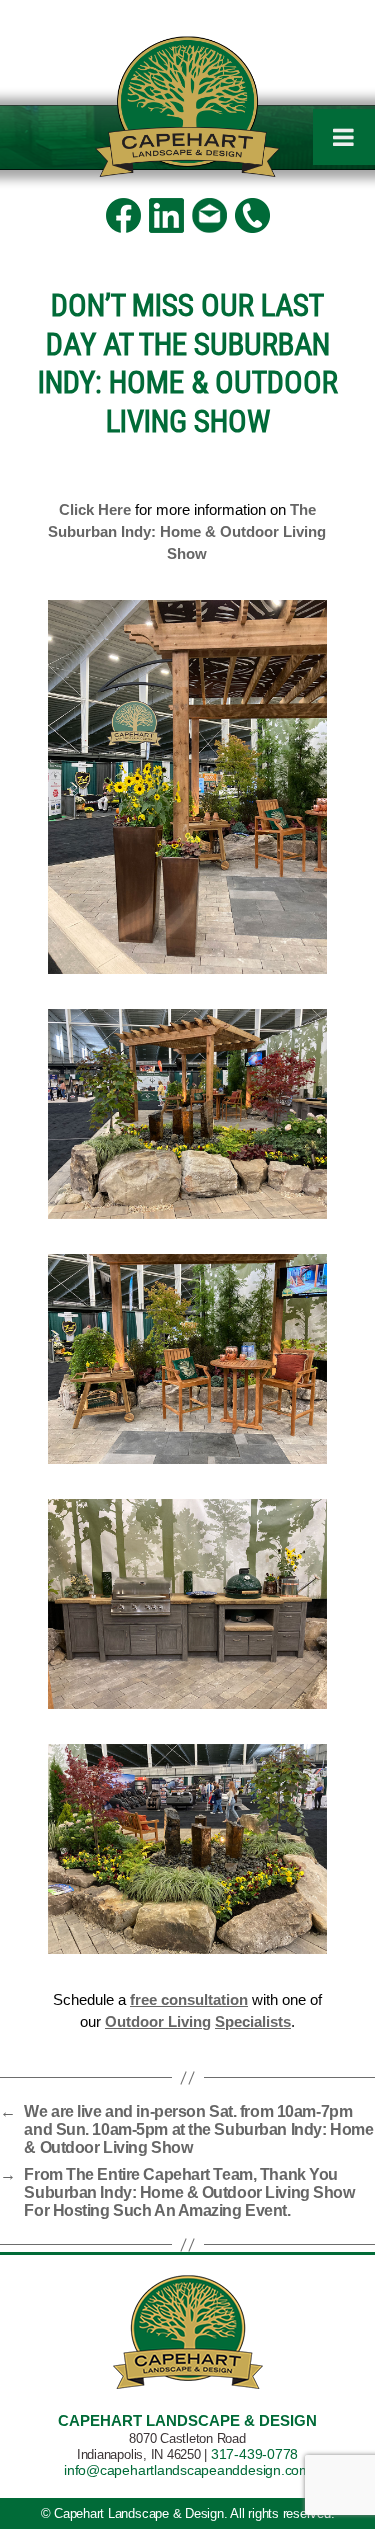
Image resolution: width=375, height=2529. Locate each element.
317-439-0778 (254, 2454)
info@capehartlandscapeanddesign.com (187, 2470)
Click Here (95, 509)
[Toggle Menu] (344, 137)
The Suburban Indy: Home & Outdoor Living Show (187, 531)
